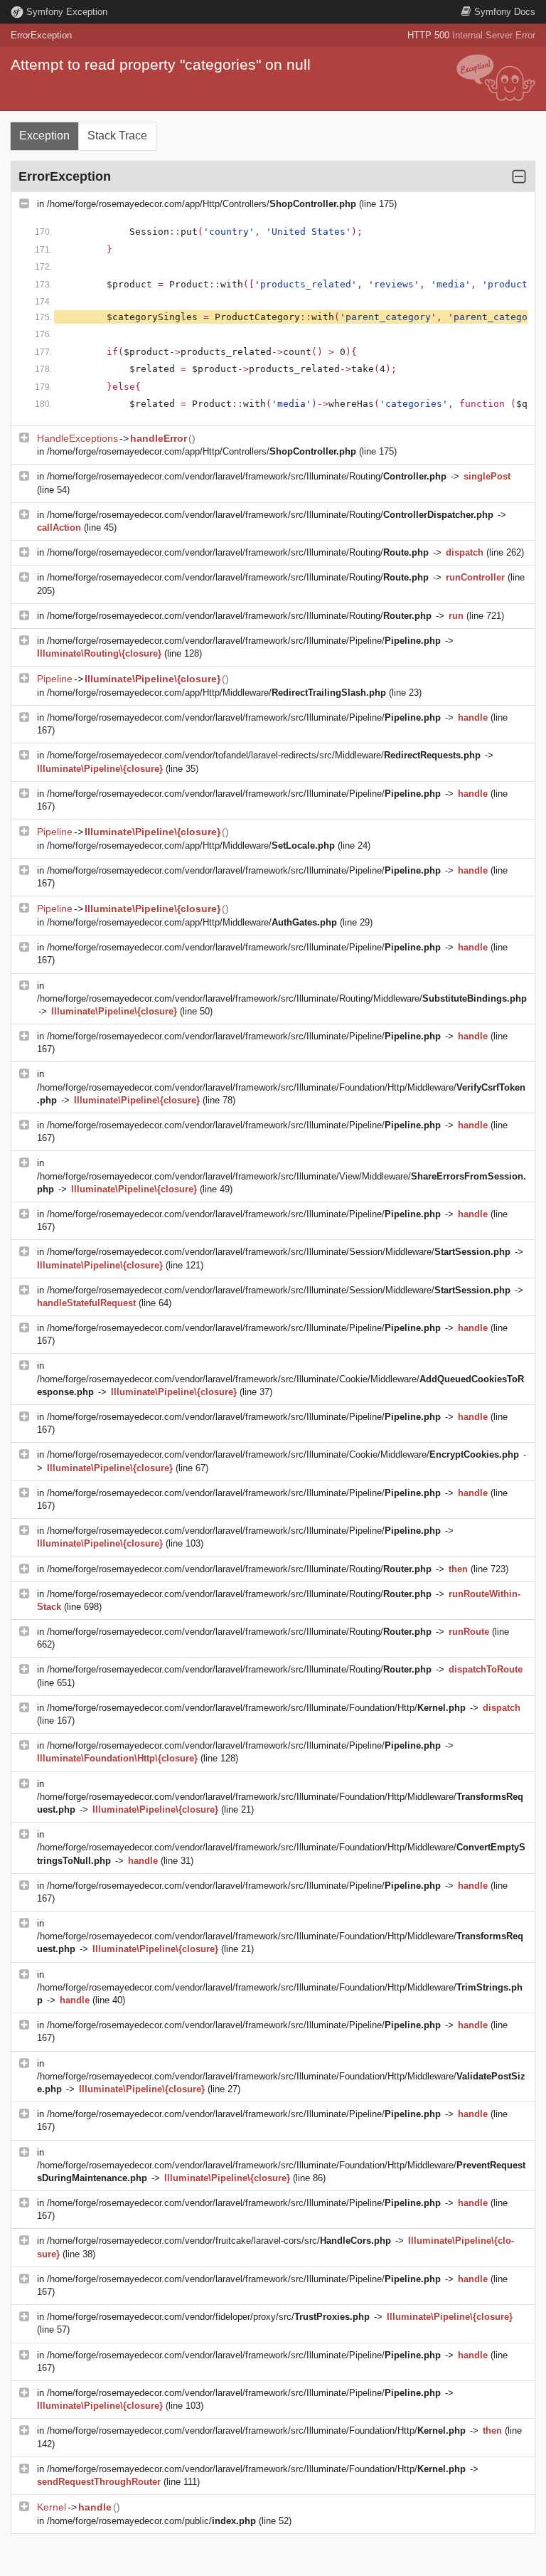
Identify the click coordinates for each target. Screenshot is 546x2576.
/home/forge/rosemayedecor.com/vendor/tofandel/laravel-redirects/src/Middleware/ (264, 755)
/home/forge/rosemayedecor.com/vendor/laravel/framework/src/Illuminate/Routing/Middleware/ (282, 998)
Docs (505, 12)
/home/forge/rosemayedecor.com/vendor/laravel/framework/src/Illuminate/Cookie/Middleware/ (283, 1454)
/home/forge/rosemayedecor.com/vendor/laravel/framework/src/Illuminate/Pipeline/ (244, 641)
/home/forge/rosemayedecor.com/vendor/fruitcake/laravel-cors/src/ (219, 2241)
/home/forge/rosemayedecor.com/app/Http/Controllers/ (202, 204)
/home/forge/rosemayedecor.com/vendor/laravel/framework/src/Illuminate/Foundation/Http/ (256, 1708)
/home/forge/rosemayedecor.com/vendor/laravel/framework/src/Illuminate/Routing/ (247, 476)
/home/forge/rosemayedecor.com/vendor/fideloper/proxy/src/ (208, 2317)
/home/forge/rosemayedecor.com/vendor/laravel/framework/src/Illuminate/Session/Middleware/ (279, 1252)
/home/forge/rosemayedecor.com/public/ (151, 2521)
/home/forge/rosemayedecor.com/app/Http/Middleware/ (216, 693)
